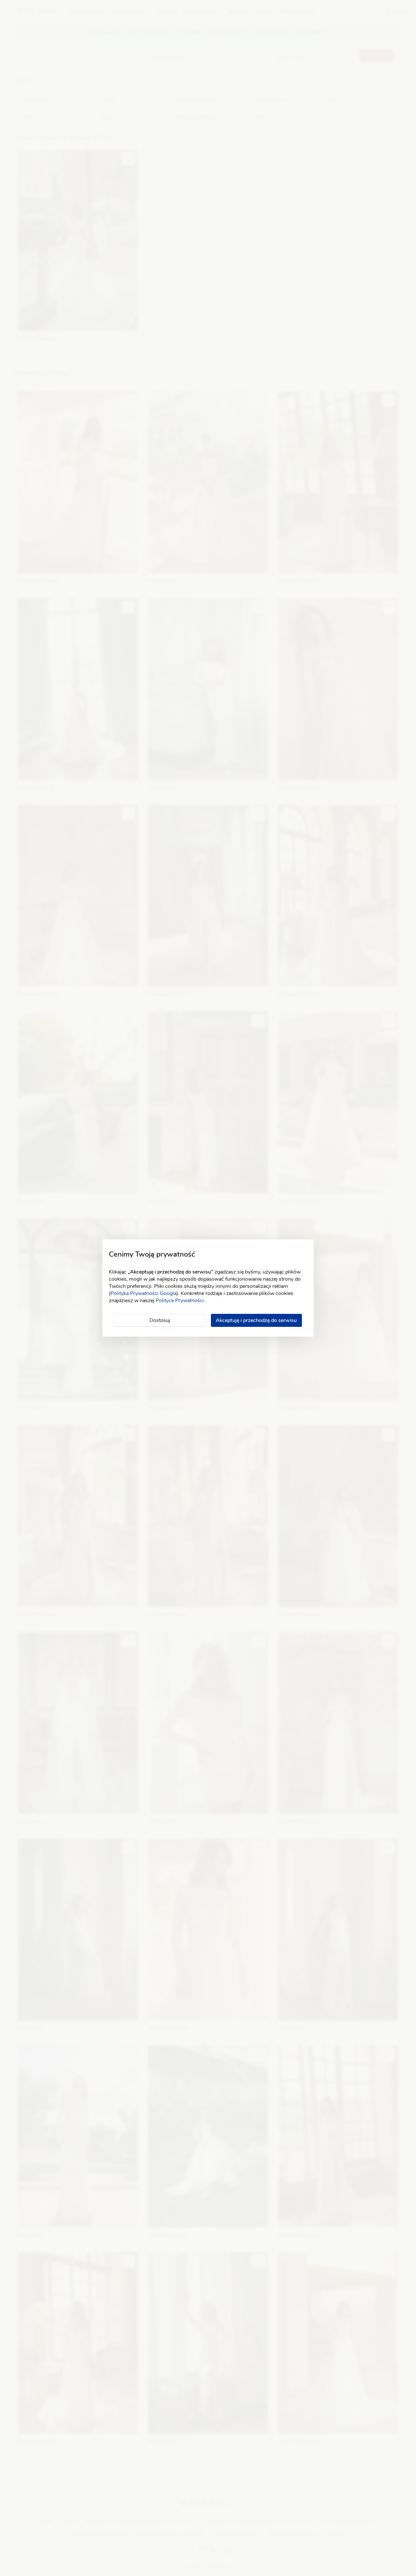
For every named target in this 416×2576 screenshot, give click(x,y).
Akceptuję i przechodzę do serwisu (256, 1320)
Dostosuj (160, 1320)
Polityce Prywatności (180, 1301)
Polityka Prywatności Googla (143, 1293)
